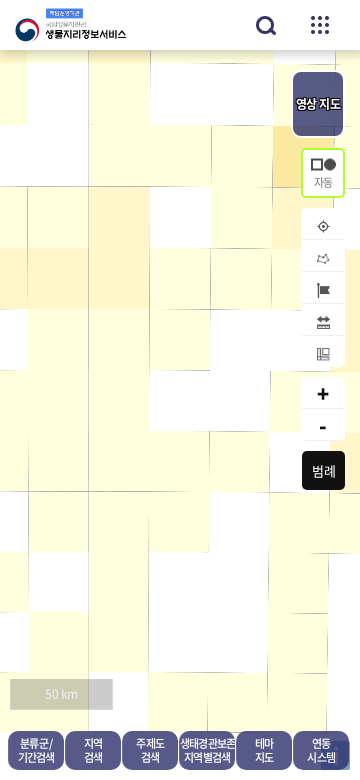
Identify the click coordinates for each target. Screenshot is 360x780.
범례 (323, 470)
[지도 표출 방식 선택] (323, 173)
